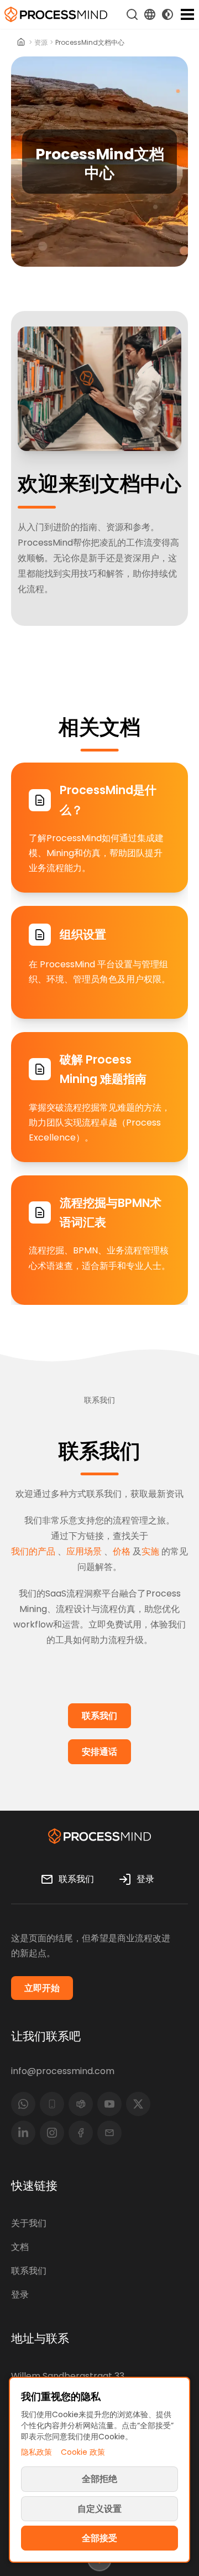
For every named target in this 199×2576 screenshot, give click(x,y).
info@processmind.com (63, 2071)
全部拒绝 (99, 2479)
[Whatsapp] (23, 2104)
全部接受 (99, 2538)
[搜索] (132, 14)
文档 (20, 2247)
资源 (41, 43)
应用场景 (84, 1551)
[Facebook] (81, 2133)
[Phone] (52, 2104)
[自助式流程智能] (56, 14)
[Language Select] (150, 14)
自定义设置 (99, 2509)
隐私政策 (36, 2452)
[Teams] (81, 2104)
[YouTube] (109, 2104)
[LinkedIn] (23, 2133)
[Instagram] (52, 2133)
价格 (122, 1551)
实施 (150, 1551)
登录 (20, 2295)
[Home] (21, 43)
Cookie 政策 (83, 2452)
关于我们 (29, 2223)
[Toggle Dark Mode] (167, 14)
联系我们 (29, 2271)
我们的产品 (33, 1551)
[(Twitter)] (138, 2104)
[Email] (109, 2133)
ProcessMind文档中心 (90, 43)
